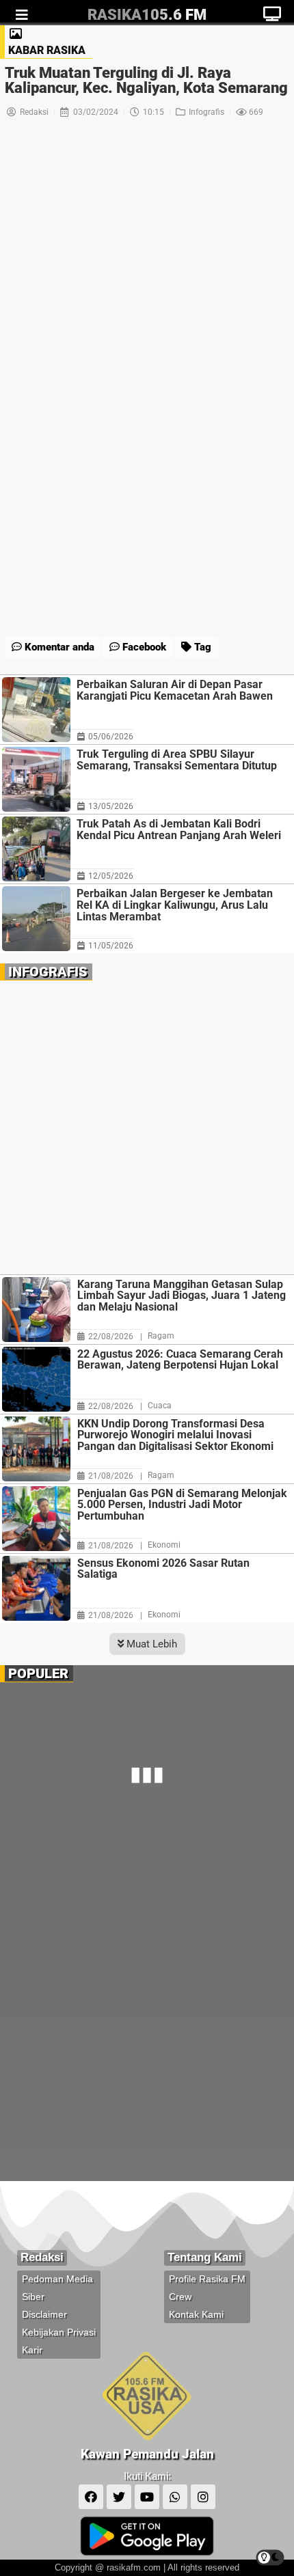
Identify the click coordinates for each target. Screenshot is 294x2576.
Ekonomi (164, 1545)
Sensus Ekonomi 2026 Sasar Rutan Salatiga (163, 1569)
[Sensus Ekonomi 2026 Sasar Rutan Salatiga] (36, 1588)
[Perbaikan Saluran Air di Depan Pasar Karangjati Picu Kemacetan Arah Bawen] (36, 710)
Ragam (161, 1336)
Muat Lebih (150, 1644)
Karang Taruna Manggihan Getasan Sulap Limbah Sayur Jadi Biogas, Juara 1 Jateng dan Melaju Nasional (182, 1296)
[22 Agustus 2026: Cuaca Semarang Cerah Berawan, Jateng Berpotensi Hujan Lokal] (36, 1379)
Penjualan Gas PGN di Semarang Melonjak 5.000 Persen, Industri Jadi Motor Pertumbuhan (182, 1505)
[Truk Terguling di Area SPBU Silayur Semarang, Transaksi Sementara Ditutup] (36, 779)
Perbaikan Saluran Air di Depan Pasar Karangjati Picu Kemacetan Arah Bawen (175, 690)
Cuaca (160, 1406)
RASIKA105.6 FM (147, 15)
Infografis (206, 112)
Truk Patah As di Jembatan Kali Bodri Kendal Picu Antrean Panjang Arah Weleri (179, 830)
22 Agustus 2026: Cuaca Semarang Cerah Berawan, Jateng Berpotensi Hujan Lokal (180, 1360)
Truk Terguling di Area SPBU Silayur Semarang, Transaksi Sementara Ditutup (177, 760)
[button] (110, 614)
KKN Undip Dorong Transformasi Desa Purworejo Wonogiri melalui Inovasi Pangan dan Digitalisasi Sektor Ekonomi (175, 1436)
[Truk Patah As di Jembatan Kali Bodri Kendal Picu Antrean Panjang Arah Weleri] (36, 849)
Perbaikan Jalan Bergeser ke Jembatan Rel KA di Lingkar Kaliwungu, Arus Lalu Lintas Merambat (175, 905)
